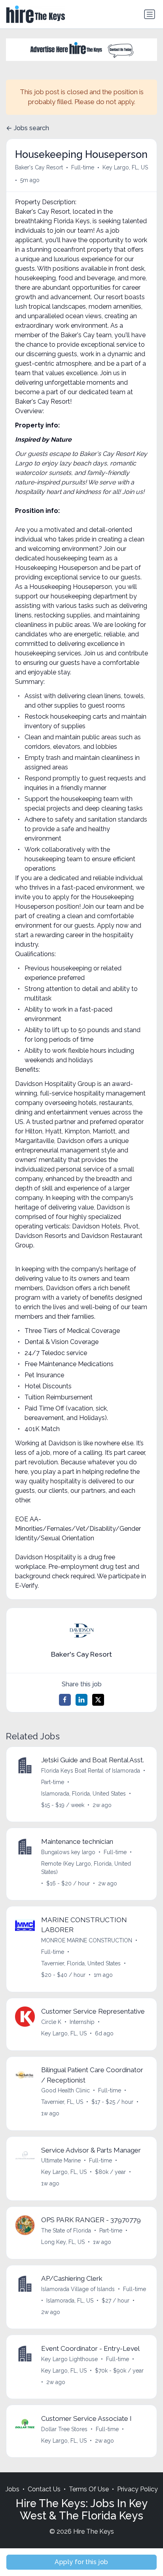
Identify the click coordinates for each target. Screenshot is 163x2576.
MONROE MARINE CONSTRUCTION (87, 1940)
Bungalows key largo (68, 1852)
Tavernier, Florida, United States (81, 1963)
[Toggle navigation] (150, 14)
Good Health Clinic (65, 2090)
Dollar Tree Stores (64, 2429)
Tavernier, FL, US (62, 2102)
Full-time (83, 167)
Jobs (12, 2489)
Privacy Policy (137, 2489)
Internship (82, 2022)
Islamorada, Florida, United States (83, 1794)
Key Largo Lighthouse (69, 2359)
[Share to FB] (65, 1700)
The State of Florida (66, 2231)
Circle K (51, 2022)
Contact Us (44, 2489)
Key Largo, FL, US (125, 167)
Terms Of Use (89, 2489)
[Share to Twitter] (98, 1700)
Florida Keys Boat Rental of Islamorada (91, 1771)
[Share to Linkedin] (81, 1700)
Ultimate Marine (61, 2160)
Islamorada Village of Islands (78, 2289)
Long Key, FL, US (63, 2242)
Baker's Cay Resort (39, 167)
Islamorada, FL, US (70, 2301)
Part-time (53, 1782)
